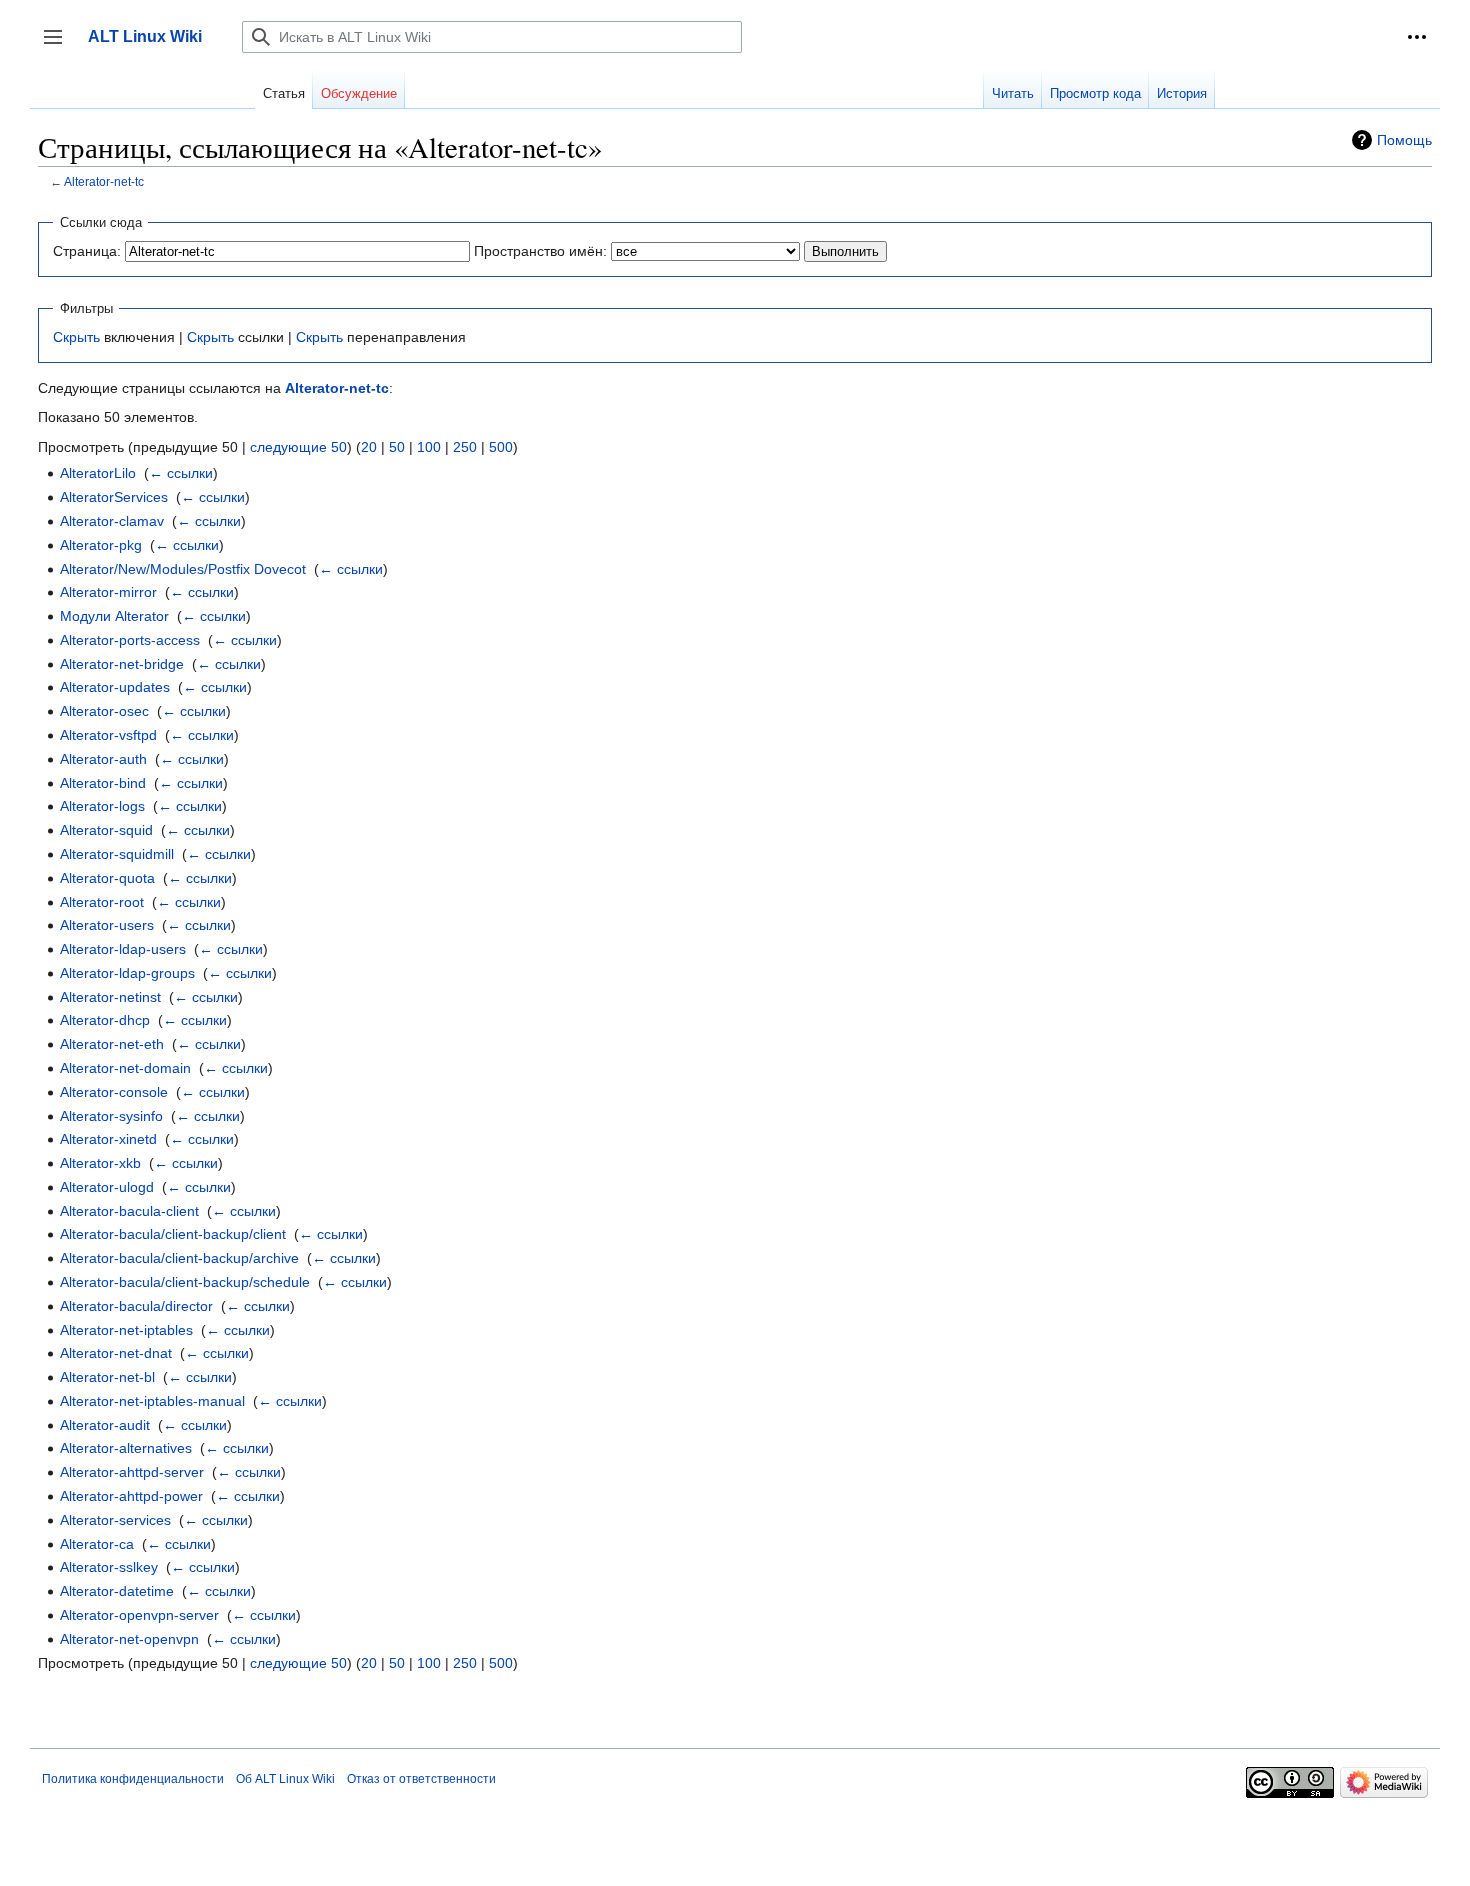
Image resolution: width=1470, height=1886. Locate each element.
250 (465, 447)
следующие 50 (298, 447)
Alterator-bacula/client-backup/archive (179, 1258)
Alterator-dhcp (105, 1020)
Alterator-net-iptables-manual (152, 1401)
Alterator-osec (104, 711)
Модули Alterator (114, 616)
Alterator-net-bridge (122, 664)
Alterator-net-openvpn (129, 1639)
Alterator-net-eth (112, 1044)
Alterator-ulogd (107, 1187)
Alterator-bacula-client (129, 1211)
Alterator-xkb (100, 1163)
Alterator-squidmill (117, 854)
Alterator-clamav (112, 521)
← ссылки (181, 473)
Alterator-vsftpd (108, 735)
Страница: (87, 251)
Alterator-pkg (101, 545)
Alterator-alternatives (126, 1448)
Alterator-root (102, 902)
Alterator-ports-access (130, 640)
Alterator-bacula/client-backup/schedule (185, 1282)
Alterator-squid (106, 830)
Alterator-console (114, 1092)
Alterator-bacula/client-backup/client (173, 1234)
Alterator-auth (103, 759)
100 (429, 447)
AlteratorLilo (98, 473)
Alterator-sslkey (109, 1567)
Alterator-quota (107, 878)
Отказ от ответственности (421, 1779)
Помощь (1404, 140)
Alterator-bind (103, 783)
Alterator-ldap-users (123, 949)
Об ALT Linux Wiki (285, 1779)
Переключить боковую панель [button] (59, 46)
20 (369, 447)
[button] (1417, 37)
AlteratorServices (114, 497)
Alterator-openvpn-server (139, 1615)
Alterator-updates (115, 687)
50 (397, 447)
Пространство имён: (540, 251)
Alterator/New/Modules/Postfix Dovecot (183, 569)
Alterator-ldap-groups (127, 973)
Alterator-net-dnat (116, 1353)
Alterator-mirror (108, 592)
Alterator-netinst (110, 997)
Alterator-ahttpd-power (131, 1496)
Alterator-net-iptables (126, 1330)
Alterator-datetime (117, 1591)
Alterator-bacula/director (136, 1306)
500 (501, 447)
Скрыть (76, 337)
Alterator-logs (102, 806)
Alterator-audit (105, 1425)
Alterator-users (107, 925)
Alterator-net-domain (125, 1068)
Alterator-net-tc (104, 181)
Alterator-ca (97, 1544)
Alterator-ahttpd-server (132, 1472)
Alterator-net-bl (107, 1377)
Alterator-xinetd (108, 1139)
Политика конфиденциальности (133, 1779)
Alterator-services (115, 1520)
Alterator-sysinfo (111, 1116)
